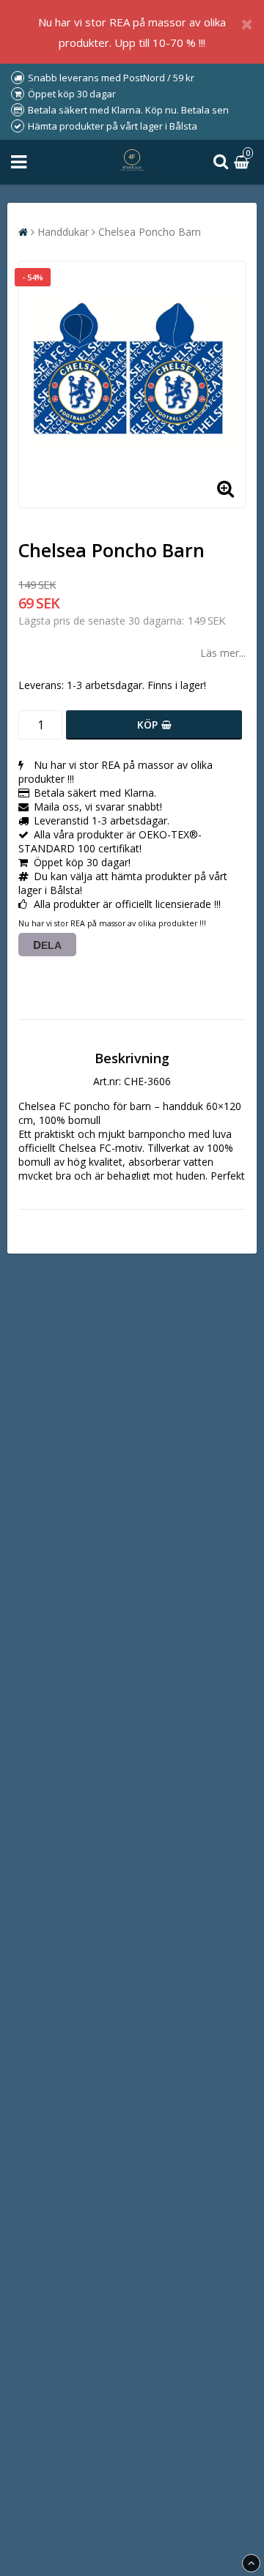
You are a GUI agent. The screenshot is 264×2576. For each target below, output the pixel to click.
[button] (243, 162)
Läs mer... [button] (223, 653)
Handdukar (63, 232)
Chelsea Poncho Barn (150, 232)
